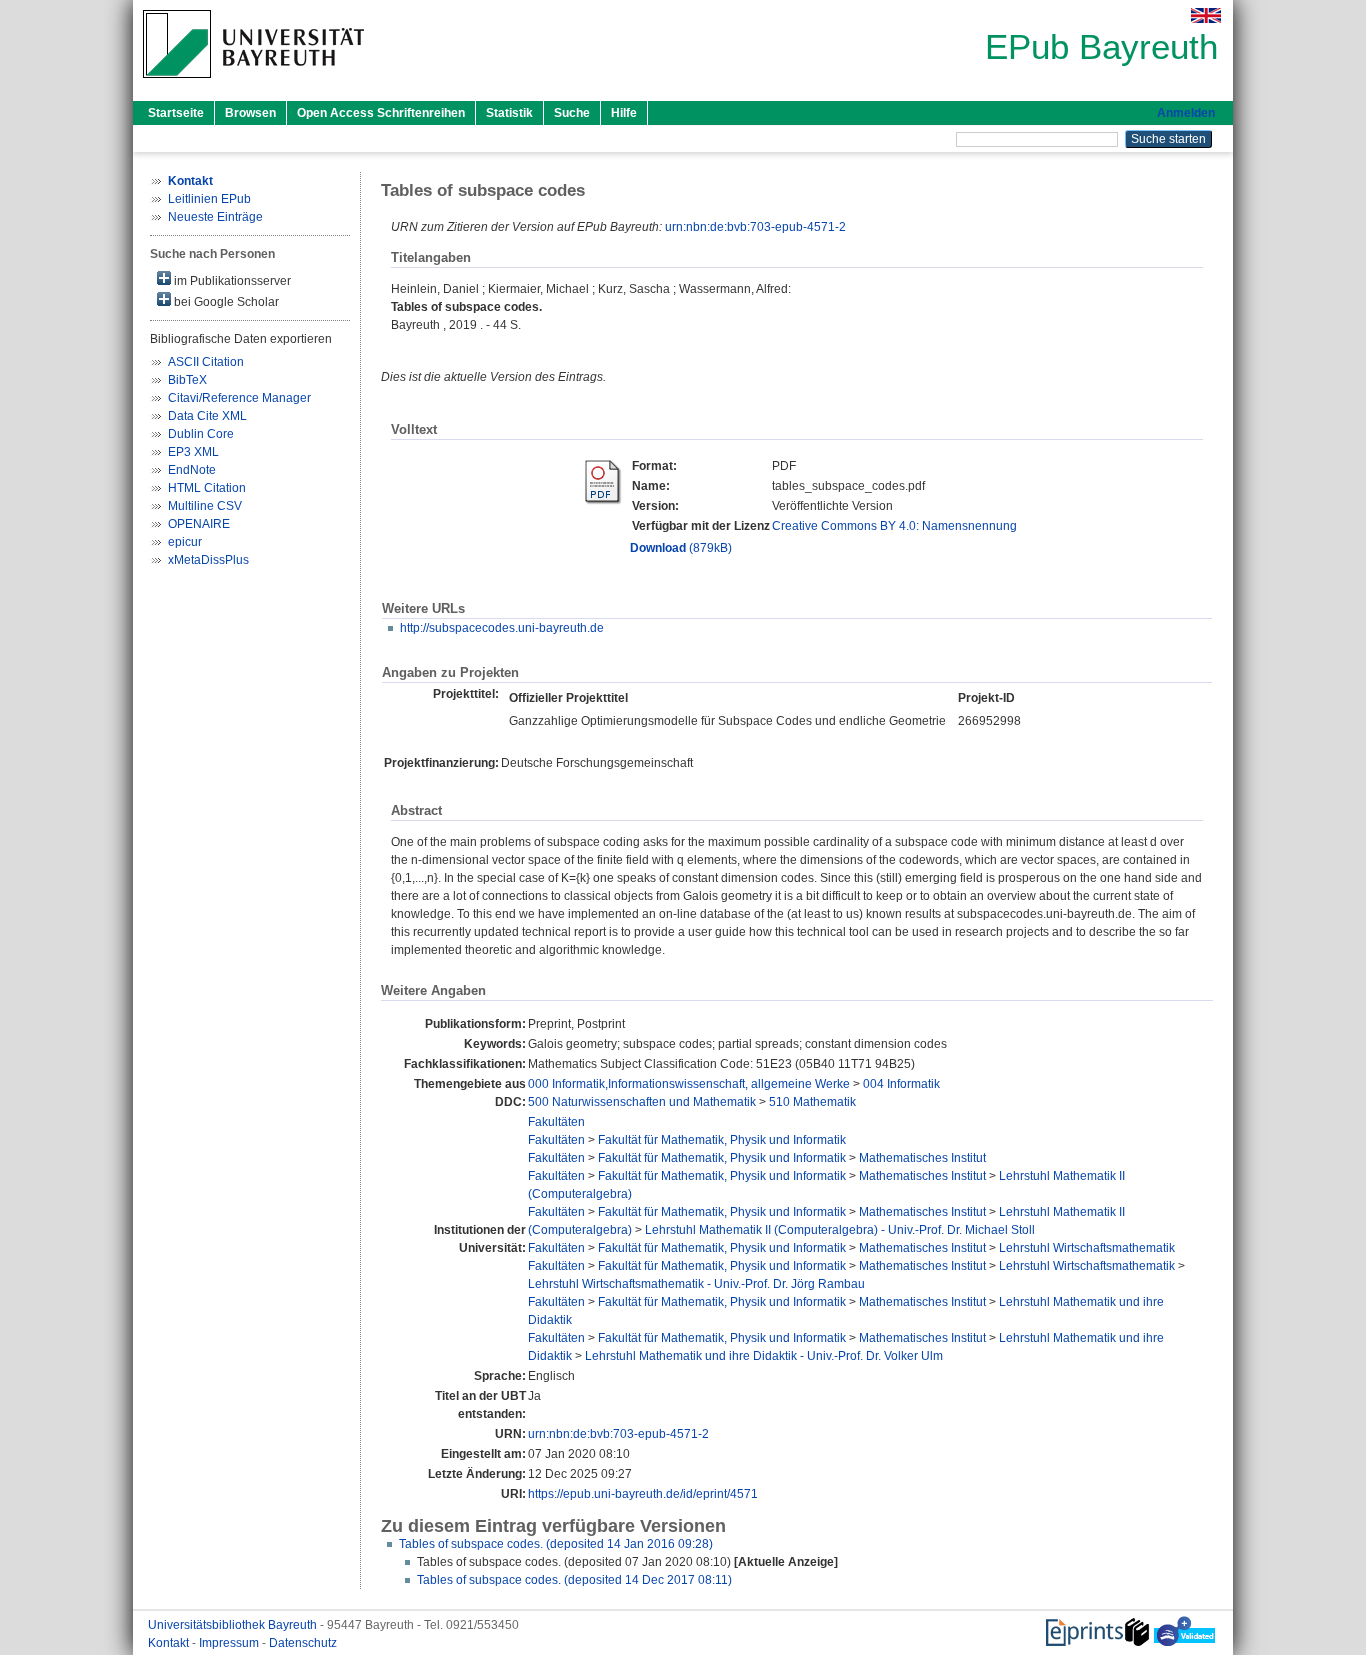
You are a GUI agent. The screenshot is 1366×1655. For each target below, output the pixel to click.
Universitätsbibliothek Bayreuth (234, 1625)
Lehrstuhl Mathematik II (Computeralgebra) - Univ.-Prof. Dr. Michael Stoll (840, 1230)
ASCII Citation (206, 362)
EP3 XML (193, 452)
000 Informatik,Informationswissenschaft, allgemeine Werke (689, 1084)
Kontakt (170, 1643)
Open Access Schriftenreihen (381, 113)
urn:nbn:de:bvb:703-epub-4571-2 (755, 227)
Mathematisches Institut (922, 1158)
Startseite (176, 113)
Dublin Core (201, 434)
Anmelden (1186, 113)
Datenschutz (303, 1643)
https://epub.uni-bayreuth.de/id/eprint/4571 (643, 1494)
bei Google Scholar (225, 302)
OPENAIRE (199, 524)
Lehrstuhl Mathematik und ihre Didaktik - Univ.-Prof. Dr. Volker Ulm (764, 1356)
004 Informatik (901, 1084)
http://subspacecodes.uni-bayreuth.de (502, 628)
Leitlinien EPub (209, 199)
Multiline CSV (205, 506)
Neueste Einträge (215, 217)
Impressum (230, 1643)
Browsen (250, 113)
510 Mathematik (812, 1102)
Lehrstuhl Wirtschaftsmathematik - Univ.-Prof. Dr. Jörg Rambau (696, 1284)
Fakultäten (556, 1122)
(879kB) (681, 548)
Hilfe (624, 113)
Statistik (509, 113)
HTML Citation (207, 488)
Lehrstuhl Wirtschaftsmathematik (1087, 1248)
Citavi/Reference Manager (239, 398)
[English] (1206, 15)
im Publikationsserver (231, 281)
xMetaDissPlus (208, 560)
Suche (572, 113)
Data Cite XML (207, 416)
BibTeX (187, 380)
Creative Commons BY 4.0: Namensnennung (894, 526)
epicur (185, 542)
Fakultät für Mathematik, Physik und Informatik (722, 1140)
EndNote (192, 470)
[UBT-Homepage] (253, 84)
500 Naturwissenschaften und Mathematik (642, 1102)
